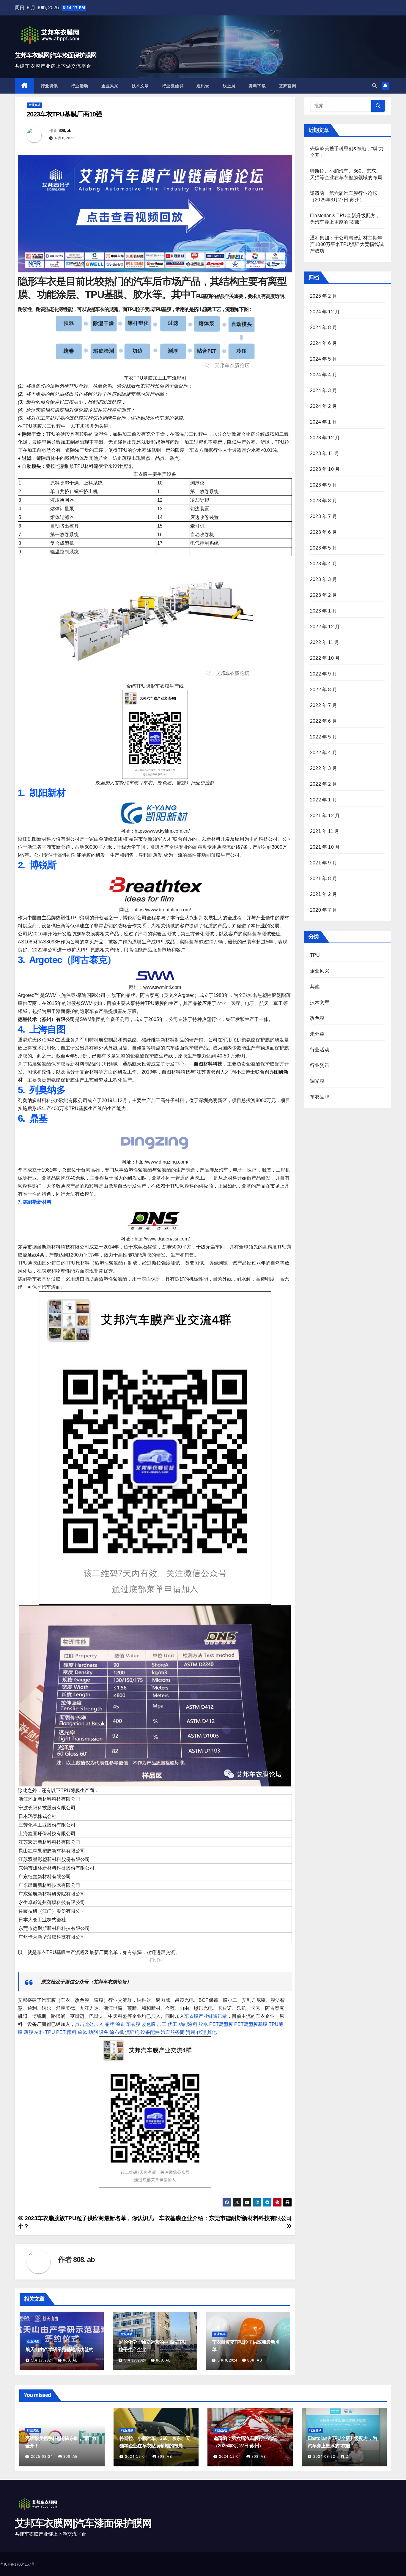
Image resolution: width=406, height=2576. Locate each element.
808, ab (65, 130)
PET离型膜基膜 (251, 2024)
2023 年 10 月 (325, 469)
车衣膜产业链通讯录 (206, 2016)
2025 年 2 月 (324, 296)
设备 (104, 2032)
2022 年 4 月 (324, 753)
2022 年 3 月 (324, 768)
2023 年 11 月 (325, 453)
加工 (162, 2024)
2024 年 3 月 (324, 390)
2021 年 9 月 (324, 863)
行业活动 (80, 86)
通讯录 (203, 86)
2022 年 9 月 (324, 674)
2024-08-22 (325, 2457)
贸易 (191, 2032)
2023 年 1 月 (324, 611)
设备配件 (150, 2032)
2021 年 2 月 (324, 894)
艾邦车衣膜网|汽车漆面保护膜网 (56, 55)
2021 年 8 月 (324, 879)
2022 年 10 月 (325, 658)
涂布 (120, 2024)
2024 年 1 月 (324, 422)
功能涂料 (188, 2024)
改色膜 (149, 2024)
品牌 (109, 2024)
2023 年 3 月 (324, 579)
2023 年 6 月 (324, 532)
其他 (212, 2032)
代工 (172, 2024)
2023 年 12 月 (325, 438)
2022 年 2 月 (324, 784)
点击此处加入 (89, 2024)
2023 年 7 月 (324, 516)
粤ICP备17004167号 (17, 2564)
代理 (201, 2032)
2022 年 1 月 (324, 800)
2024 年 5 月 (324, 359)
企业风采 (110, 86)
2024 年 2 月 (324, 406)
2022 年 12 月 (325, 627)
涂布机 (117, 2032)
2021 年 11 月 (325, 831)
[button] (374, 86)
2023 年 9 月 (324, 485)
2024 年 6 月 (324, 343)
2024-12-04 (137, 2457)
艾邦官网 (287, 86)
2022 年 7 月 (324, 705)
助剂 (93, 2032)
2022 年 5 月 (324, 737)
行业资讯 (49, 86)
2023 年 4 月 (324, 564)
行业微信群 (173, 86)
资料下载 (257, 86)
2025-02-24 (43, 2457)
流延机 (132, 2032)
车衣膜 (133, 2024)
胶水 (203, 2024)
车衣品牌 (320, 1097)
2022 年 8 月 (324, 690)
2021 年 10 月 (325, 847)
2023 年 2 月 (324, 595)
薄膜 (29, 2032)
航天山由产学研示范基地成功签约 (59, 2350)
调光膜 (317, 1081)
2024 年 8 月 (324, 327)
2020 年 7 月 (324, 910)
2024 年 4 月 (324, 375)
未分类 (317, 1034)
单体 (82, 2032)
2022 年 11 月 (325, 642)
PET (61, 2032)
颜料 (72, 2032)
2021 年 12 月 (325, 816)
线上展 (229, 86)
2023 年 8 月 (324, 501)
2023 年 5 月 (324, 548)
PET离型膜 (221, 2024)
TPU (50, 2032)
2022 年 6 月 (324, 721)
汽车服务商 (173, 2032)
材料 (39, 2032)
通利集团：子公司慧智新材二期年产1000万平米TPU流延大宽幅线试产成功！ (347, 244)
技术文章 (140, 86)
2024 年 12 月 (325, 312)
